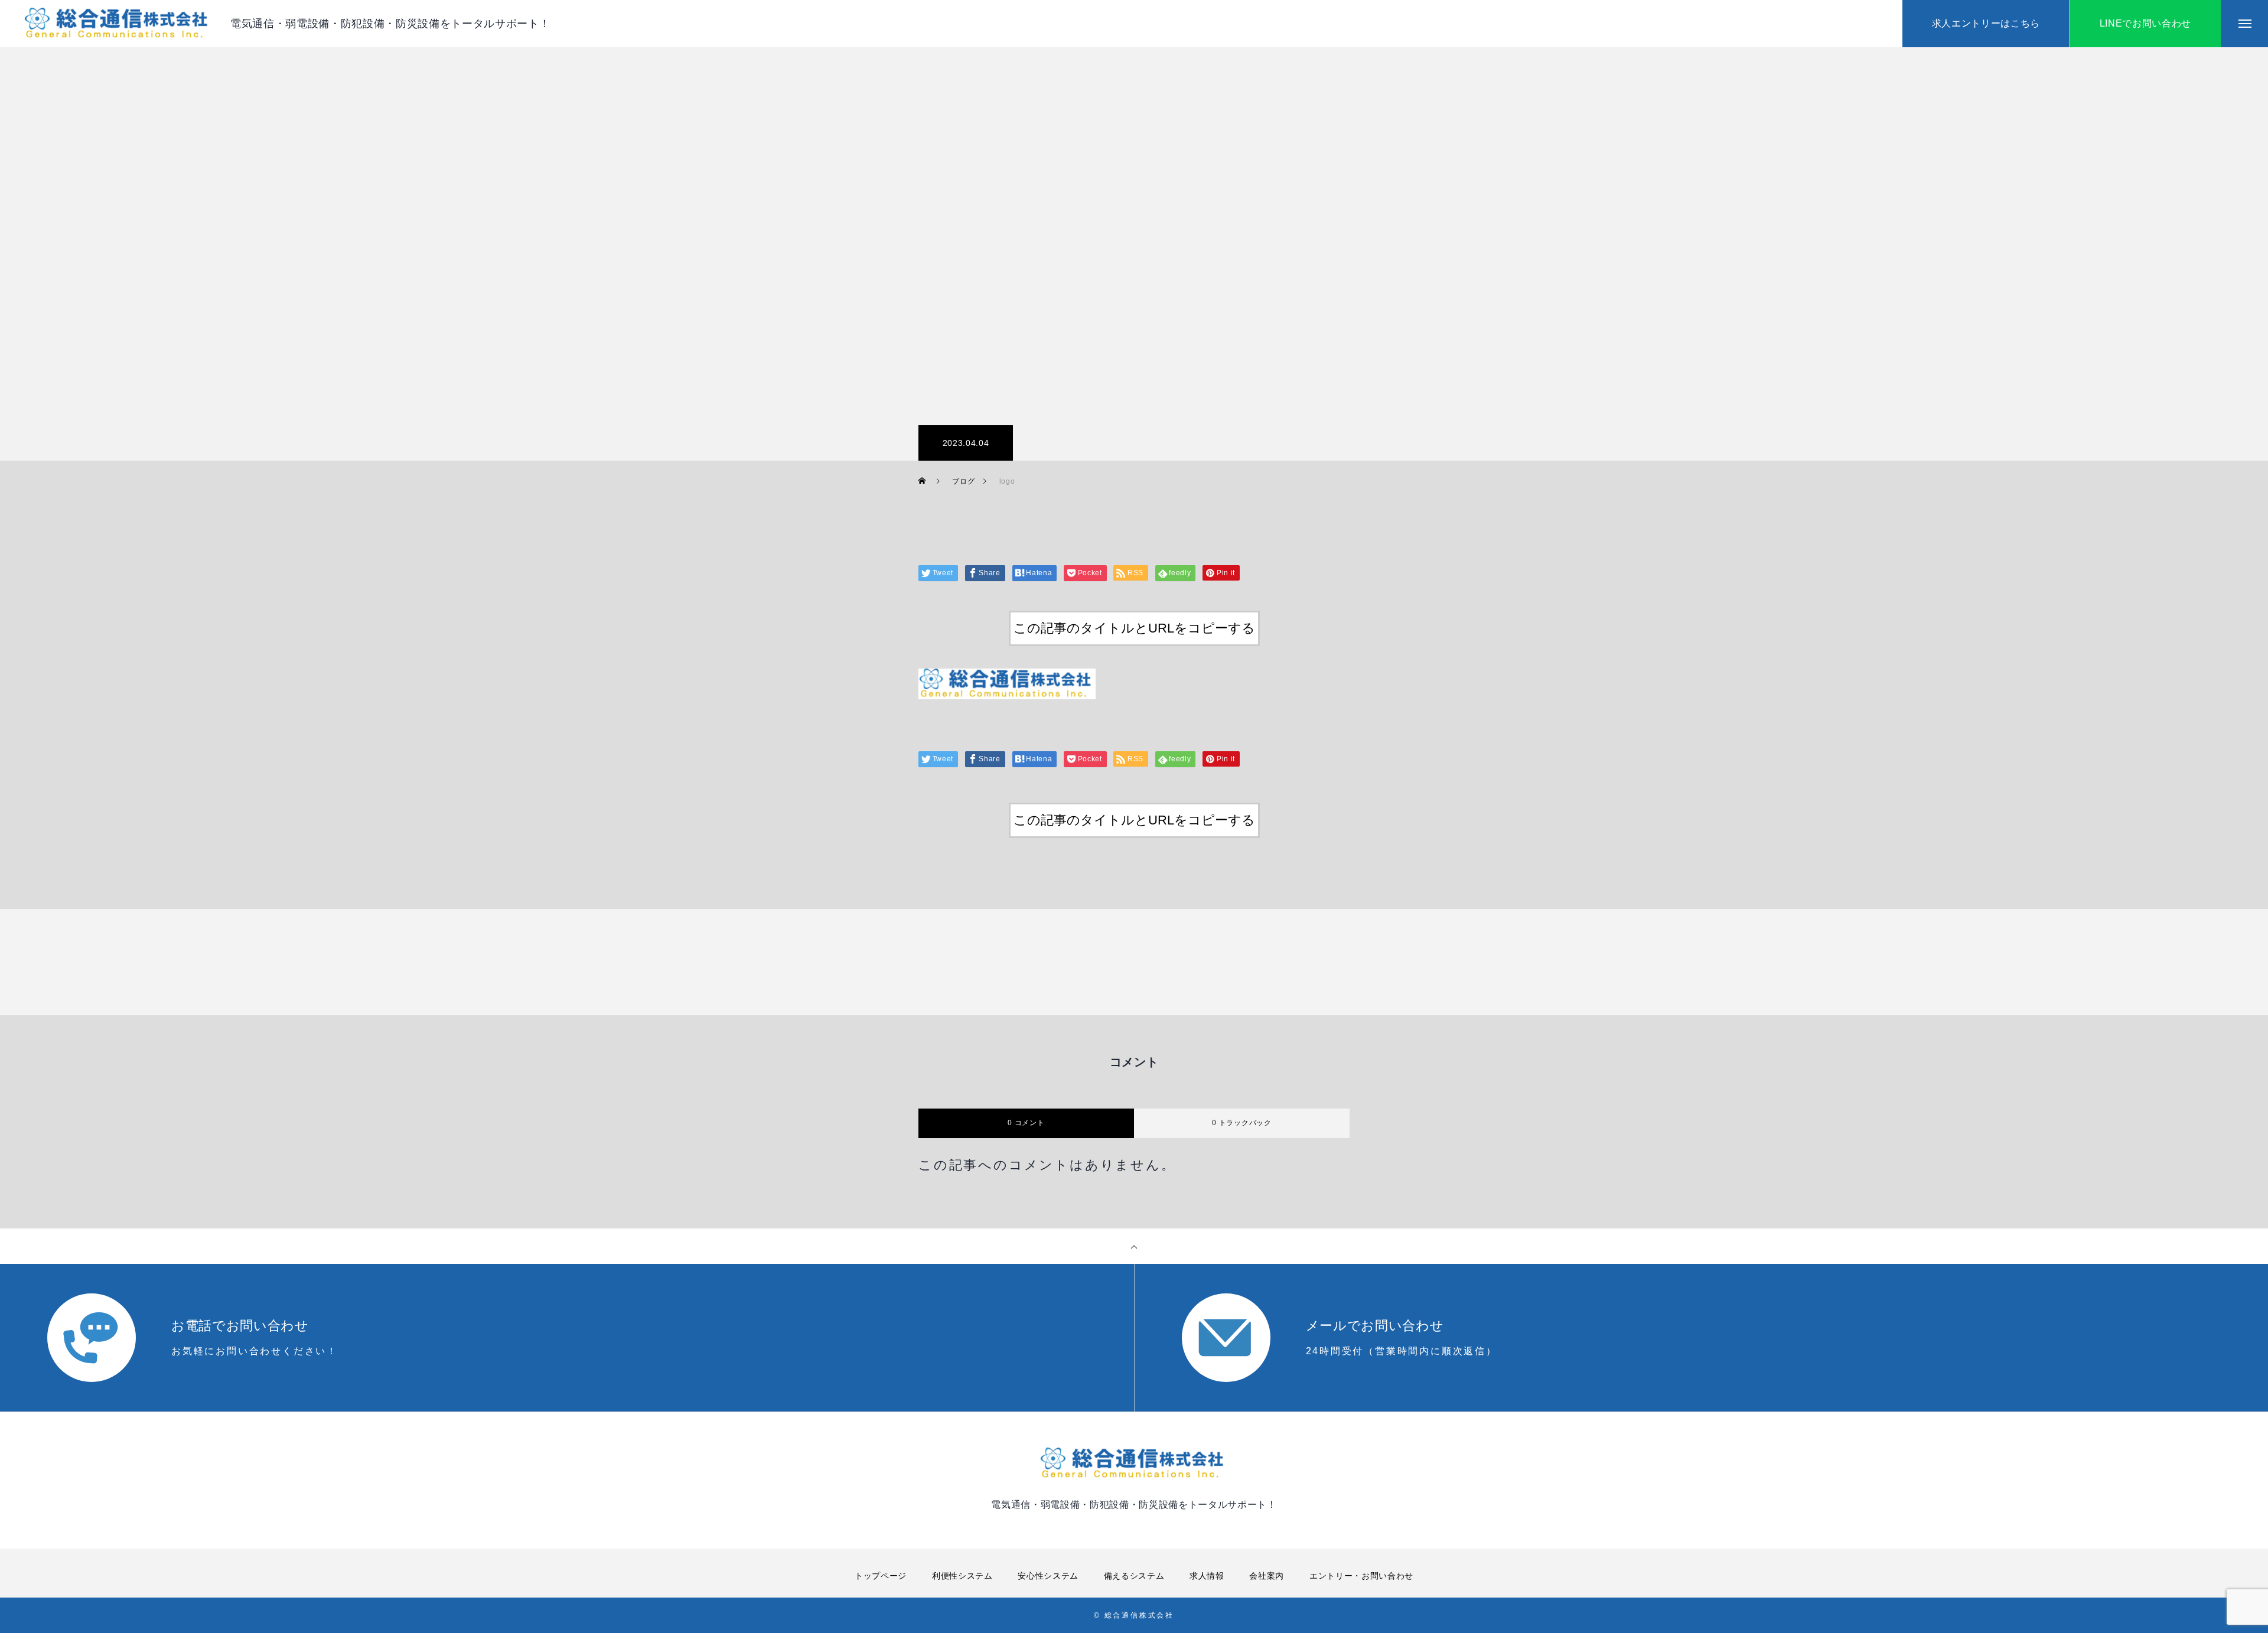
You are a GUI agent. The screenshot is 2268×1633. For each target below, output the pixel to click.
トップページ (881, 1576)
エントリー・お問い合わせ (1361, 1576)
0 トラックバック (1241, 1123)
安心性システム (1048, 1576)
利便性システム (962, 1576)
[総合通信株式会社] (118, 24)
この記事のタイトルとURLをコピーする (1134, 628)
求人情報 (1207, 1576)
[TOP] (1134, 1246)
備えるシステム (1134, 1576)
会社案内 (1267, 1576)
